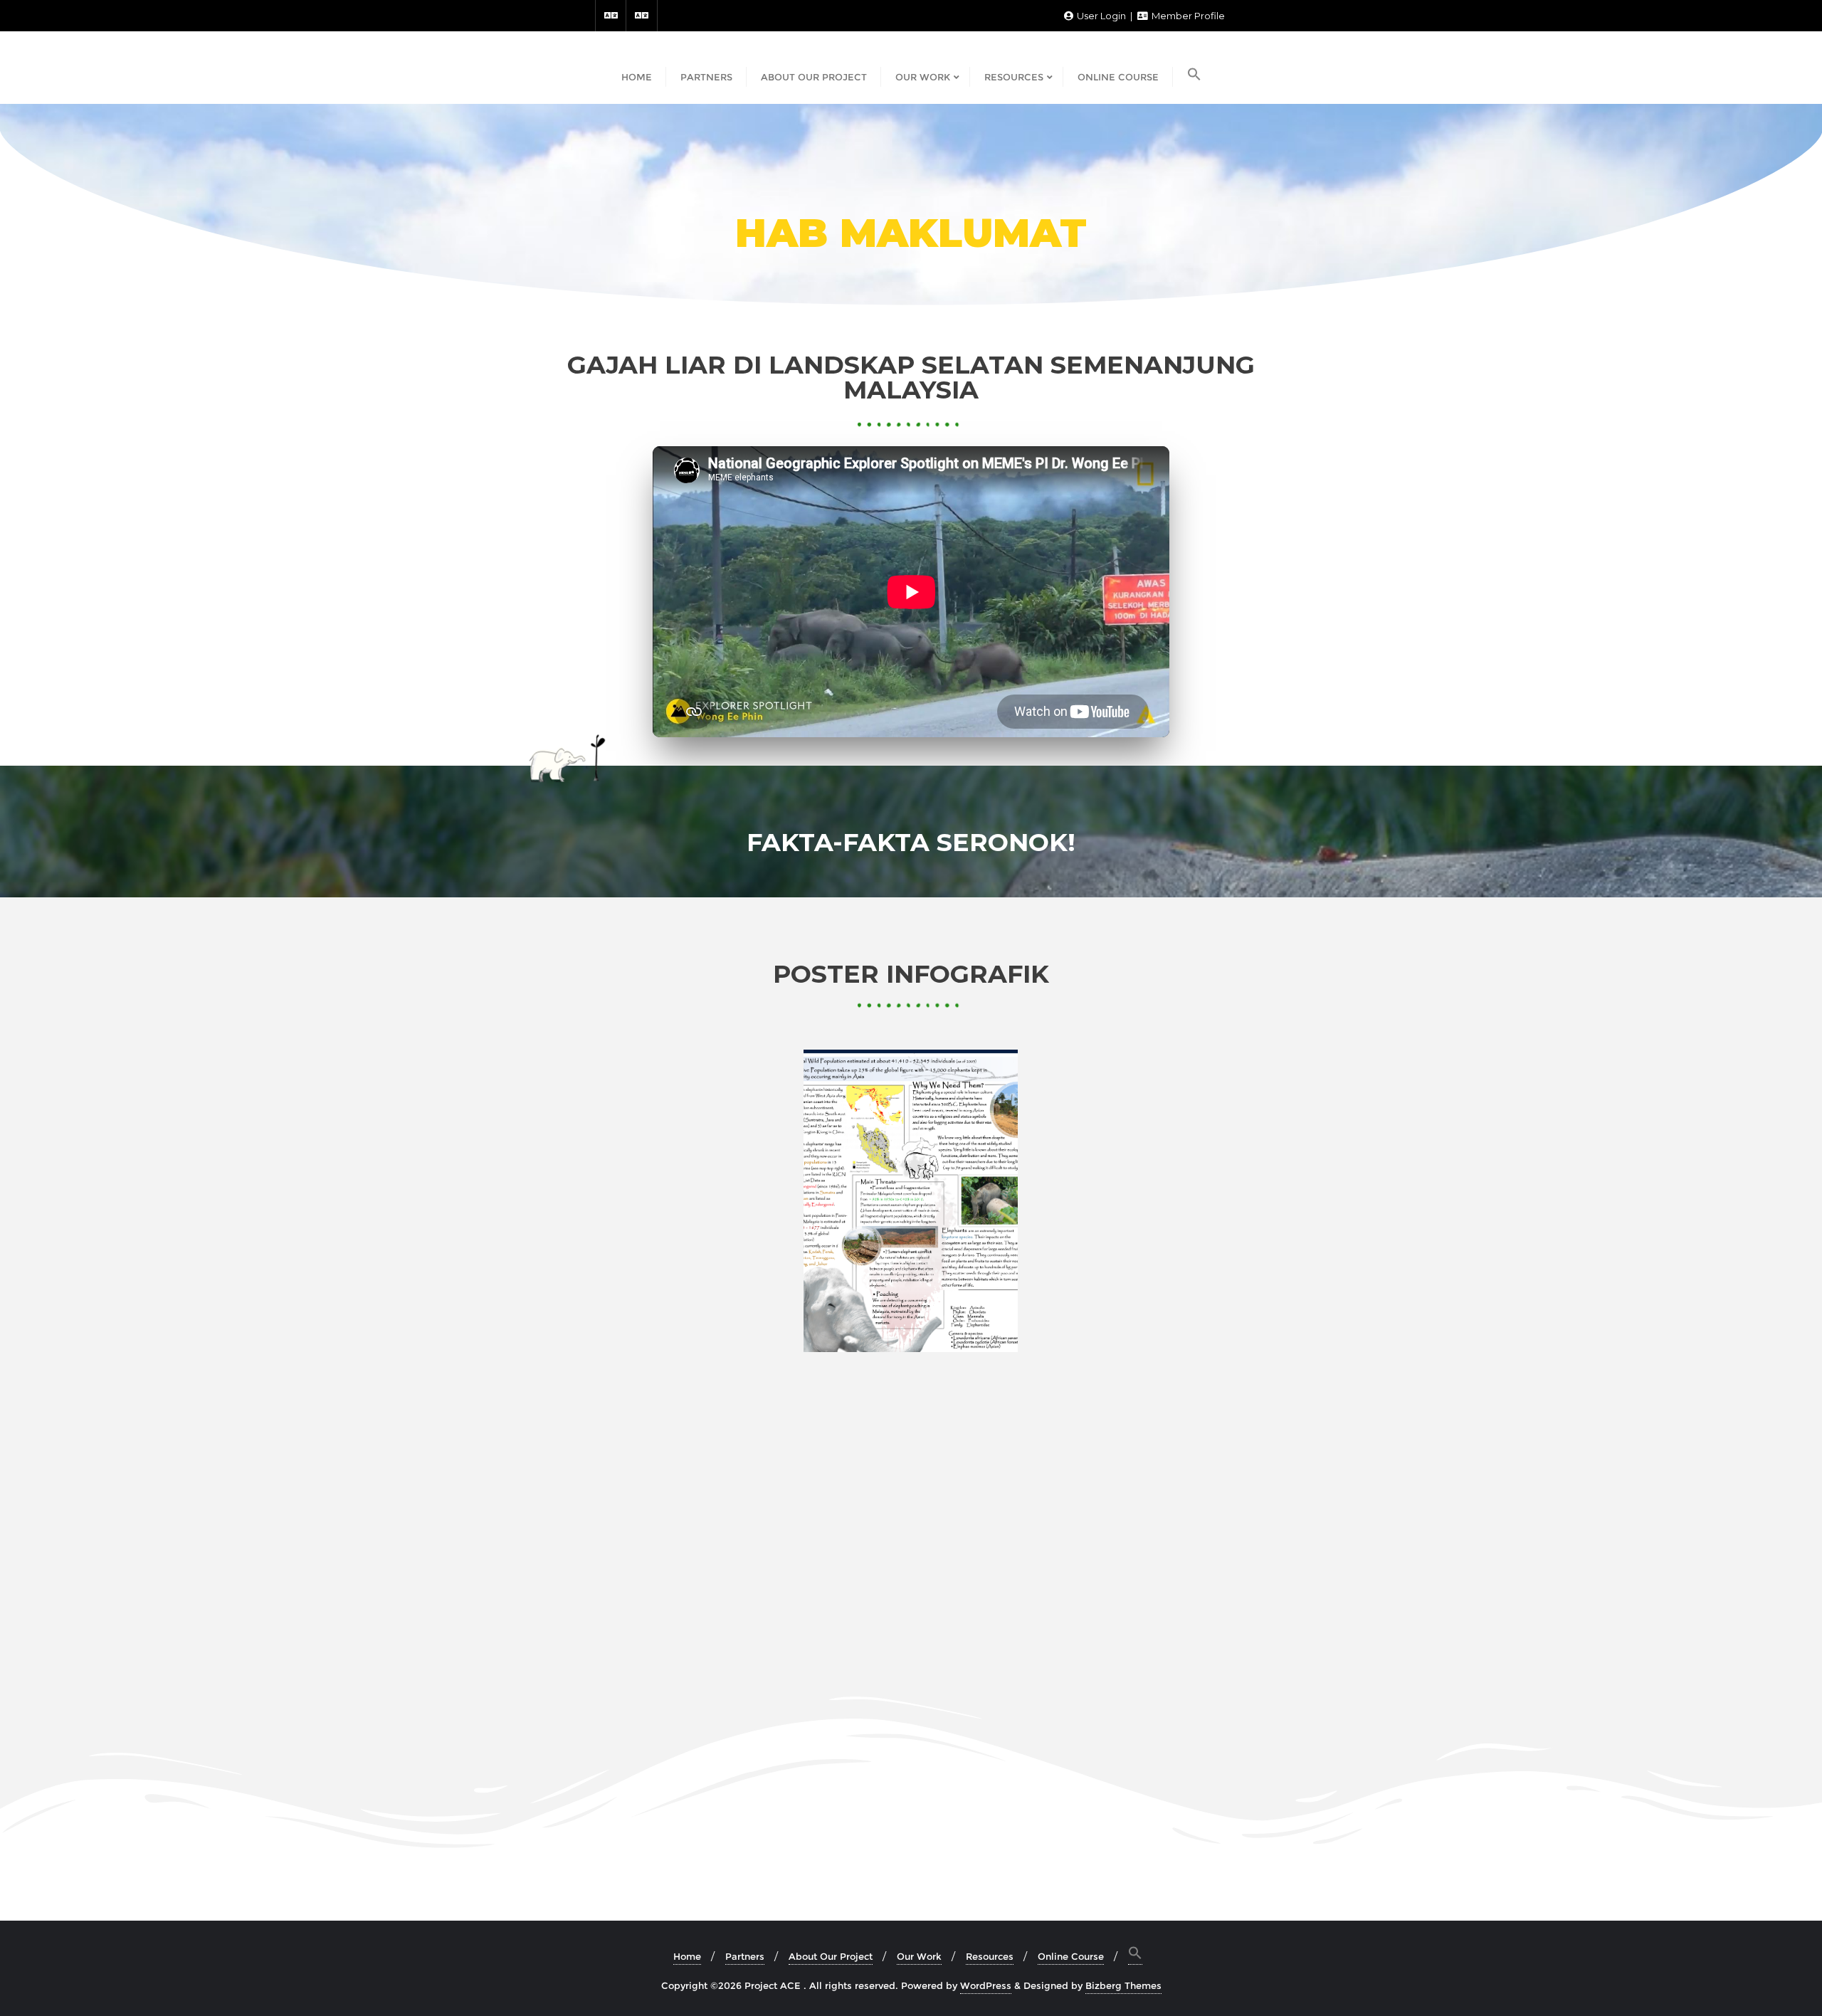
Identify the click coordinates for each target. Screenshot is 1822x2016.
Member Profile (1187, 16)
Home (687, 1956)
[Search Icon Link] (1194, 75)
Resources (990, 1956)
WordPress (986, 1985)
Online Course (1071, 1956)
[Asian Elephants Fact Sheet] (911, 1201)
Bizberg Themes (1123, 1985)
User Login (1101, 16)
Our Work (919, 1956)
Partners (745, 1956)
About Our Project (831, 1956)
